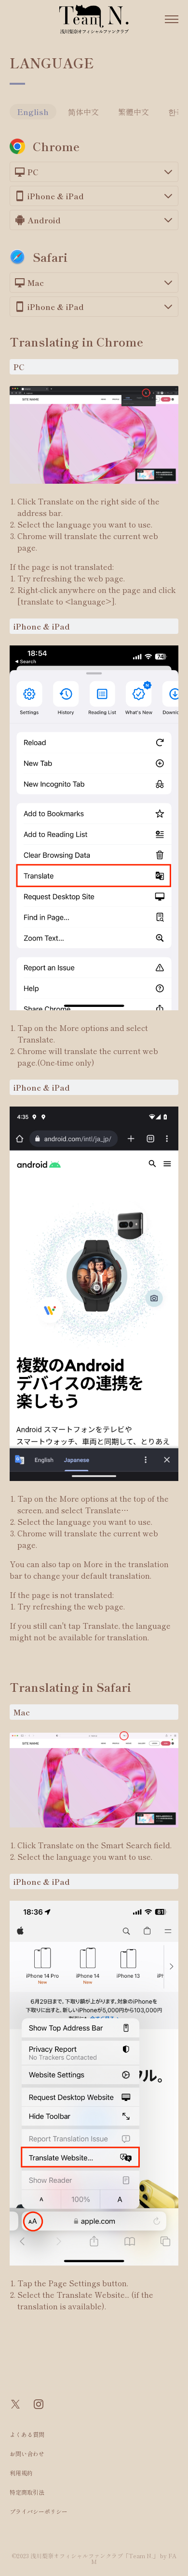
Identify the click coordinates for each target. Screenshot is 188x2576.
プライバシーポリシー (39, 2511)
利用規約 (21, 2473)
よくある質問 (27, 2434)
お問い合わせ (27, 2454)
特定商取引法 (27, 2492)
